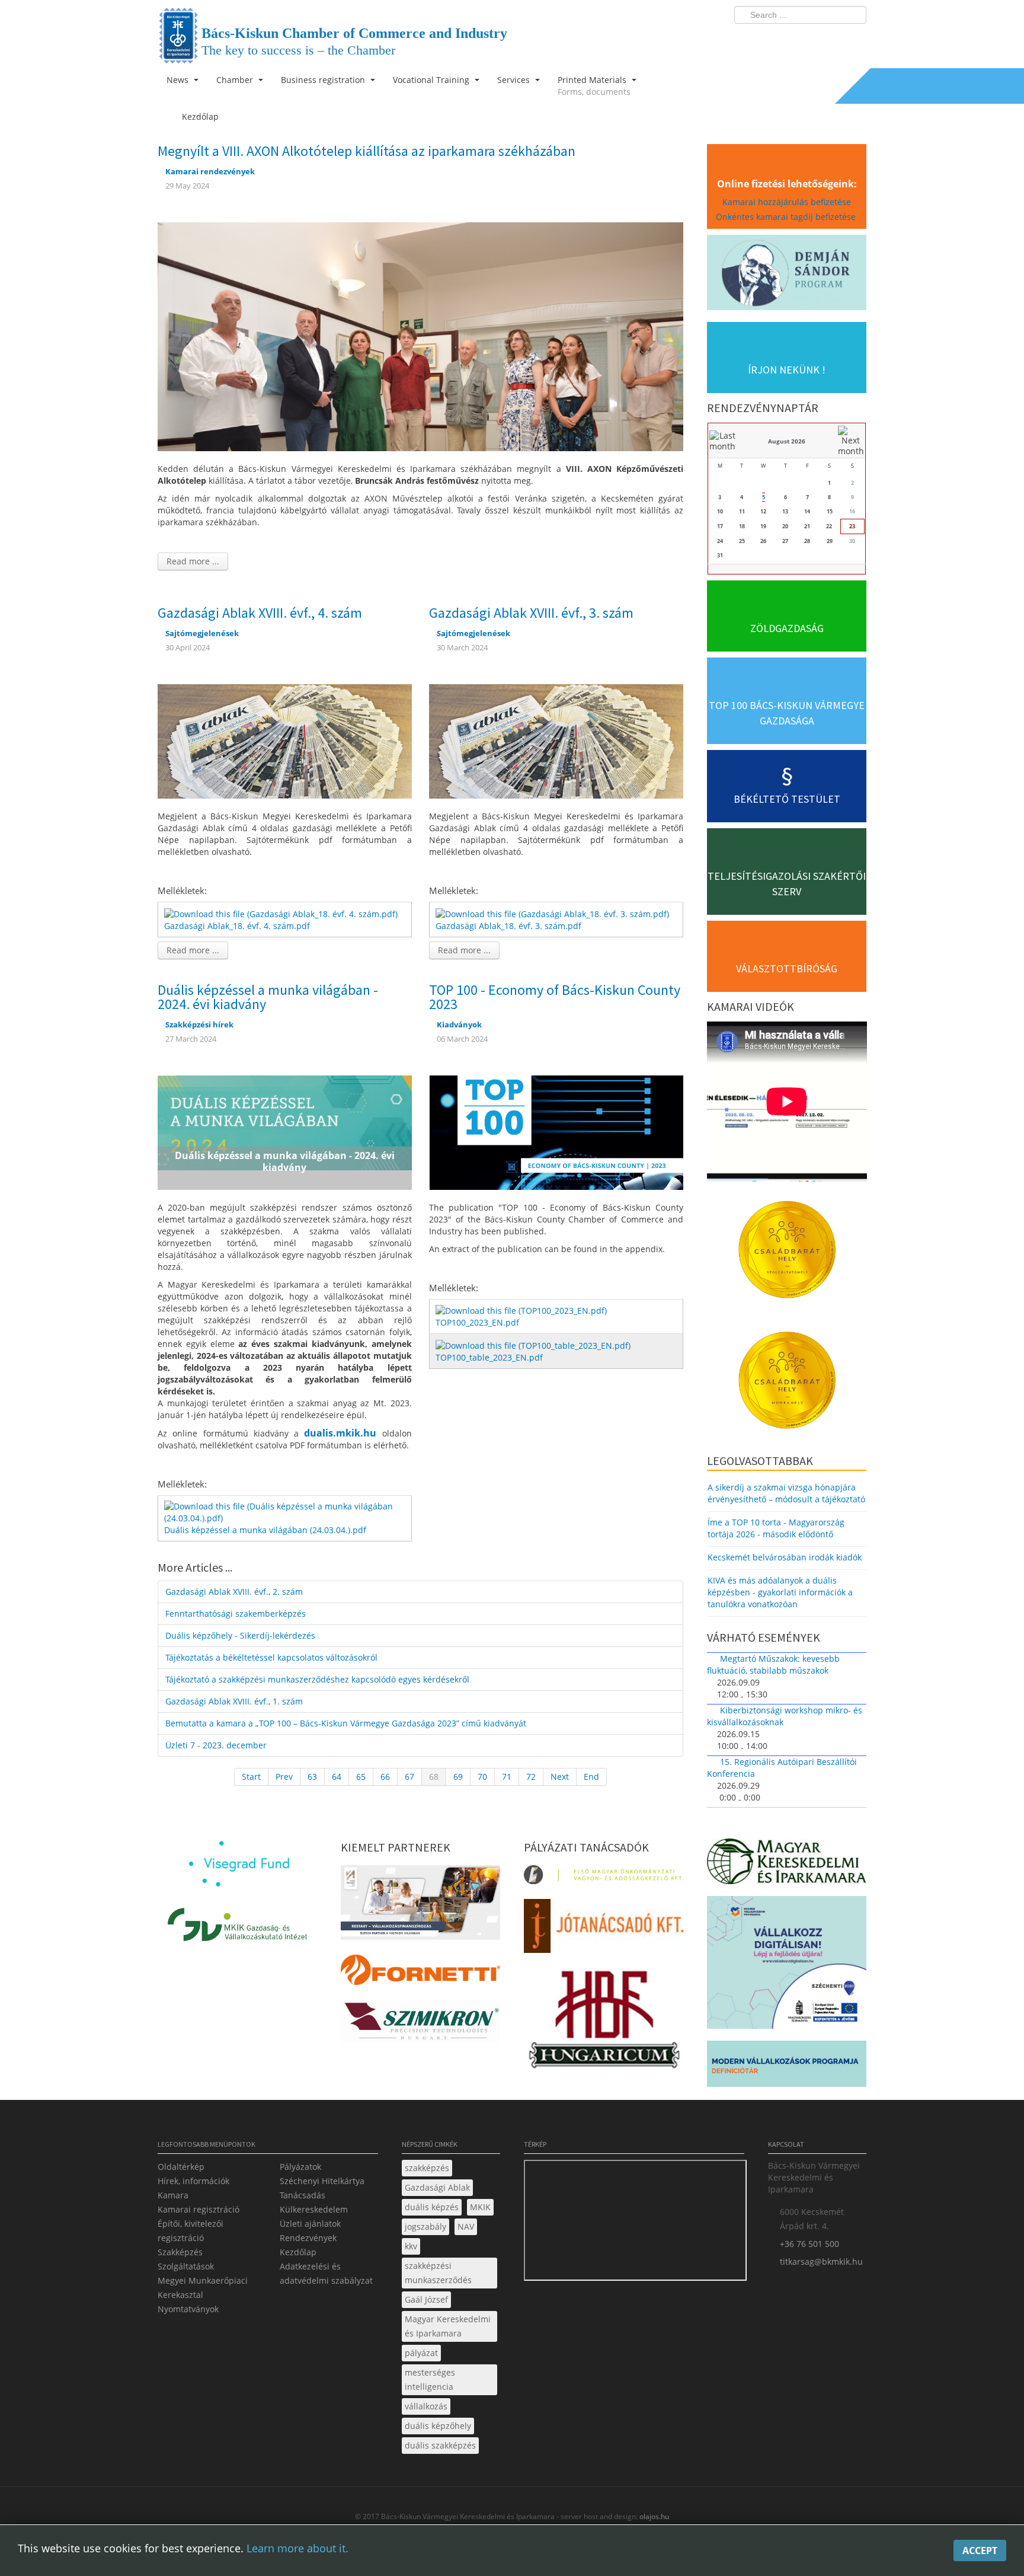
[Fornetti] (420, 1973)
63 (312, 1777)
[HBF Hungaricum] (604, 2022)
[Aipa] (420, 1906)
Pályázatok (300, 2167)
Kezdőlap (298, 2252)
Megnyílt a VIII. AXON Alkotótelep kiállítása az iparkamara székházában (367, 151)
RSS (854, 39)
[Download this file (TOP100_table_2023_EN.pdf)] (534, 1344)
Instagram (832, 39)
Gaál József (426, 2299)
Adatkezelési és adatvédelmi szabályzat (326, 2273)
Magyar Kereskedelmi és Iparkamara (448, 2326)
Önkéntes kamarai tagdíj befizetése (787, 217)
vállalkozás (426, 2406)
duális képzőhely (438, 2426)
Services (515, 80)
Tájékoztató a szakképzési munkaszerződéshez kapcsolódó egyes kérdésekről (317, 1679)
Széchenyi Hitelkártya (322, 2181)
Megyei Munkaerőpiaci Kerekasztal (203, 2288)
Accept (980, 2551)
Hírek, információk (193, 2181)
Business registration (324, 80)
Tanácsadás (303, 2195)
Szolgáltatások (186, 2266)
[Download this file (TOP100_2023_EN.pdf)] (522, 1310)
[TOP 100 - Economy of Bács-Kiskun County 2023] (556, 1131)
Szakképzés (180, 2252)
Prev (284, 1777)
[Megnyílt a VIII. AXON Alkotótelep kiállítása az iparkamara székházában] (420, 336)
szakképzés (427, 2168)
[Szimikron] (420, 2024)
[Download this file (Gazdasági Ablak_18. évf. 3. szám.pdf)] (553, 913)
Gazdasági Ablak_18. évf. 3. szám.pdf (508, 926)
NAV (466, 2227)
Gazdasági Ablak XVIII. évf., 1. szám (234, 1701)
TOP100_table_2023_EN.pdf (489, 1357)
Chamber (236, 80)
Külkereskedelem (314, 2209)
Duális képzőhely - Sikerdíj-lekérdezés (240, 1635)
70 (482, 1777)
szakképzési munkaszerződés (438, 2273)
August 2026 (787, 441)
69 (458, 1777)
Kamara (173, 2195)
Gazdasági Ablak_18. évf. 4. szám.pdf (237, 926)
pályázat (421, 2353)
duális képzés (432, 2207)
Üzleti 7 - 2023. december (216, 1745)
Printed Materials (594, 86)
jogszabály (425, 2227)
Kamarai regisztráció (199, 2209)
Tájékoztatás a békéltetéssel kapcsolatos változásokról (271, 1657)
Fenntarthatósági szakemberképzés (236, 1613)
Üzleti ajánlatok (310, 2224)
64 (337, 1777)
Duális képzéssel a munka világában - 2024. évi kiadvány (268, 997)
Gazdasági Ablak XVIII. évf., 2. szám (234, 1592)
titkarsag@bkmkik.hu (821, 2261)
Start (251, 1777)
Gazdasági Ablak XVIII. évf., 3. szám (531, 613)
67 (409, 1777)
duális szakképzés (440, 2445)
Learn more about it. (297, 2548)
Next (560, 1777)
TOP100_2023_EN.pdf (477, 1322)
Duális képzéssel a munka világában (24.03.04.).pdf (265, 1530)
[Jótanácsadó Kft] (604, 1929)
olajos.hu (653, 2516)
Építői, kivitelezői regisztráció (191, 2231)
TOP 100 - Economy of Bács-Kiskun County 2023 (555, 997)
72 (531, 1777)
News (179, 80)
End (591, 1777)
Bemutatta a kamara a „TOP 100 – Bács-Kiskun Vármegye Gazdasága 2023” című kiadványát (346, 1723)
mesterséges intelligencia (430, 2379)
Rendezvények (308, 2238)
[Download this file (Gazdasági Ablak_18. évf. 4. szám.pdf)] (282, 913)
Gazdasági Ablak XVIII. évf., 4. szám (260, 613)
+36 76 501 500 (809, 2244)
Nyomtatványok (188, 2309)
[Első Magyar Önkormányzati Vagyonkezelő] (604, 1878)
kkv (411, 2246)
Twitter (810, 39)
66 (385, 1777)
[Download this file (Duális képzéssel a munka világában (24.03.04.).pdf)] (286, 1512)
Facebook (788, 39)
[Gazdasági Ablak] (285, 740)
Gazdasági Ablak (437, 2187)
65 (361, 1777)
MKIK (480, 2207)
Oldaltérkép (181, 2167)
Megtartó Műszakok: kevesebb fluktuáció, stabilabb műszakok (773, 1664)
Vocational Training (432, 80)
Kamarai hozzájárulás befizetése (787, 202)
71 (507, 1777)
